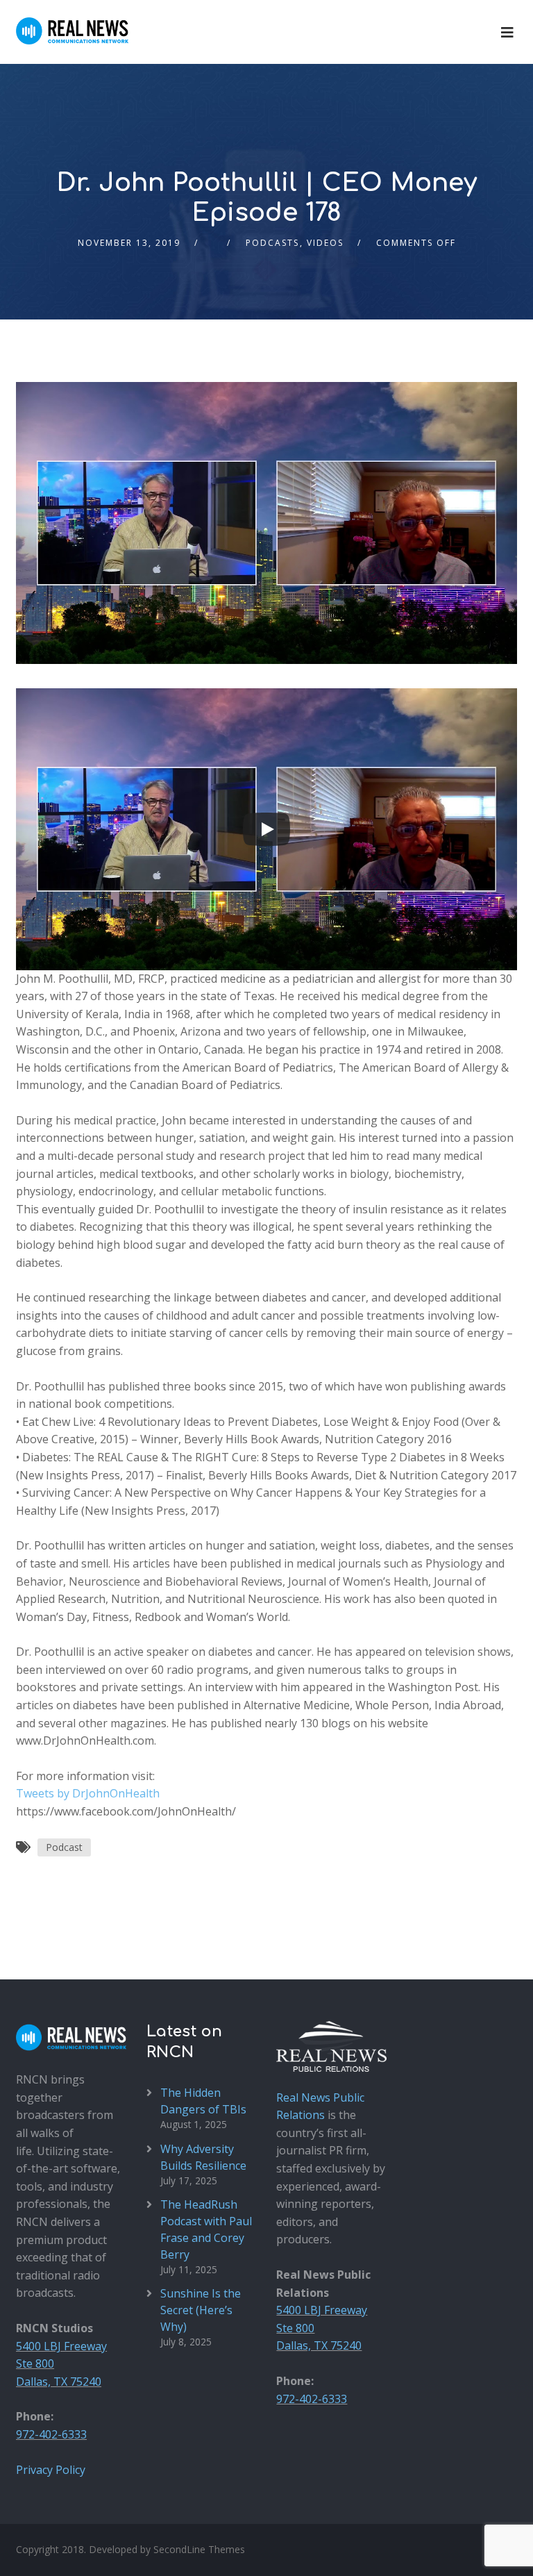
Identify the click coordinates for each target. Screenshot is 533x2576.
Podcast (64, 1847)
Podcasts (272, 243)
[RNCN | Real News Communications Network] (72, 22)
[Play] (266, 829)
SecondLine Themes (199, 2549)
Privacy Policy (51, 2470)
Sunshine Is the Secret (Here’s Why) (201, 2310)
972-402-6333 (51, 2434)
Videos (325, 243)
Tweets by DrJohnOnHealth (88, 1793)
